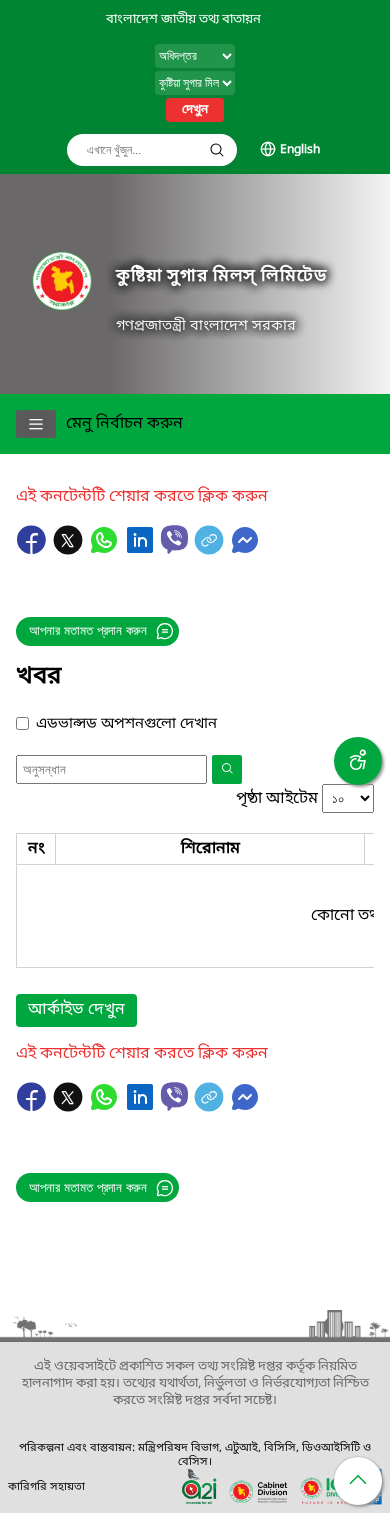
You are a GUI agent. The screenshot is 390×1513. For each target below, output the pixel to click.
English (300, 150)
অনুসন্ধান (217, 150)
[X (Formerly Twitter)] (70, 550)
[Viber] (174, 539)
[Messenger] (245, 550)
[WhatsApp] (106, 550)
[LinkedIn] (142, 550)
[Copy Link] (211, 550)
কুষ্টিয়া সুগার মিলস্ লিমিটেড (221, 276)
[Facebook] (34, 550)
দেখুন (195, 110)
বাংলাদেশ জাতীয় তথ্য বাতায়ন (183, 19)
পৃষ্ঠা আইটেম (277, 799)
